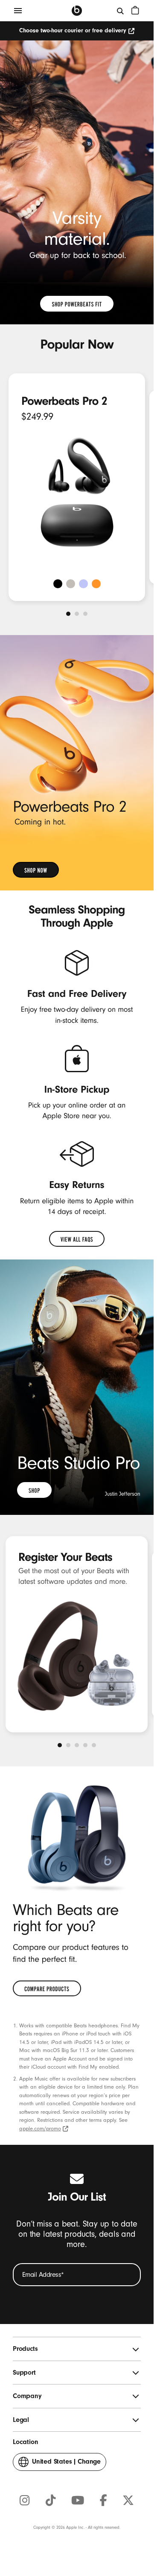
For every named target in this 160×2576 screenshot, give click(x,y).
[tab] (68, 614)
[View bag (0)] (135, 10)
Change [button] (66, 2464)
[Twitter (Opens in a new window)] (128, 2501)
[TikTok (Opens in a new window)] (51, 2501)
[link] (77, 304)
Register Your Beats (65, 1557)
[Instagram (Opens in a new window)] (25, 2501)
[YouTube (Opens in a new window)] (78, 2501)
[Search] (121, 11)
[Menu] (18, 11)
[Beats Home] (77, 11)
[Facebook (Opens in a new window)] (103, 2501)
